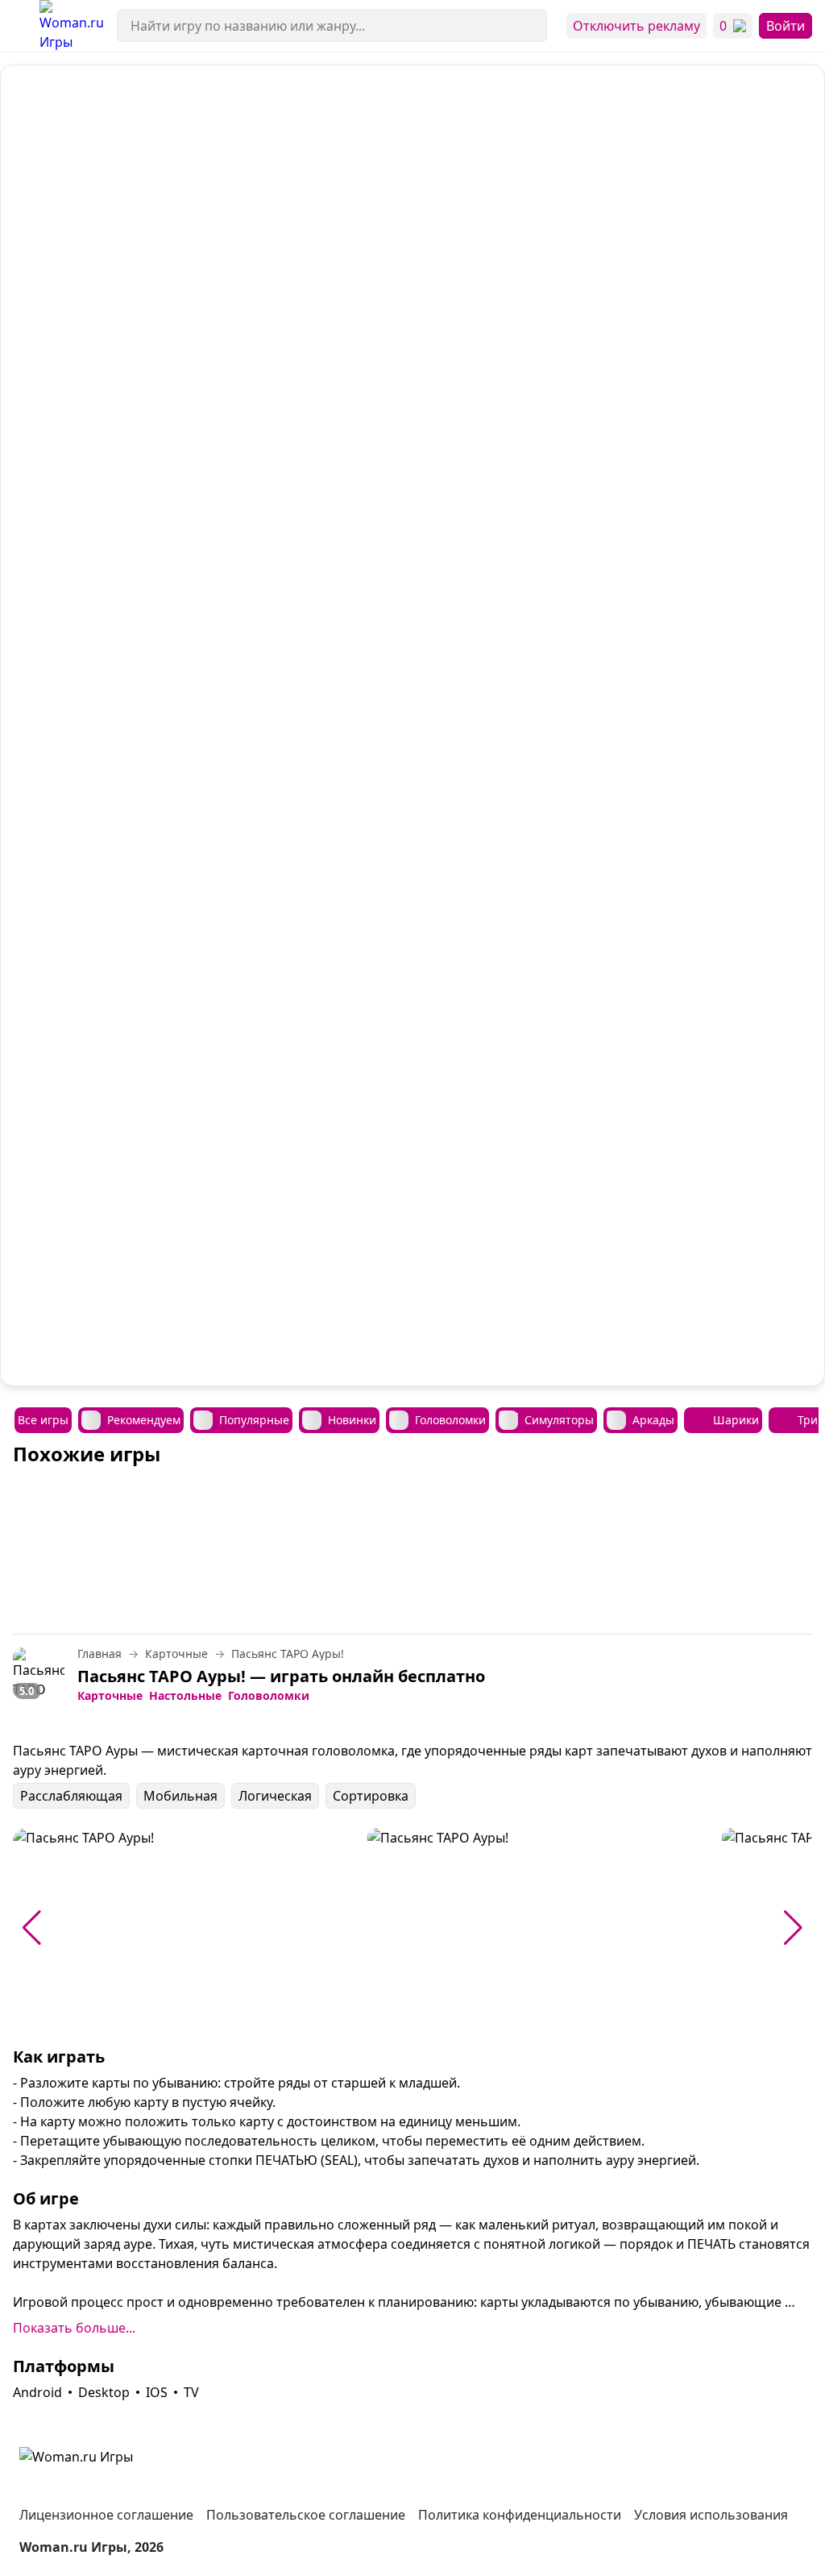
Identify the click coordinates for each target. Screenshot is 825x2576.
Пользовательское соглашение (306, 2515)
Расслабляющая (71, 1796)
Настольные (185, 1696)
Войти (786, 26)
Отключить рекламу (636, 26)
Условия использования (711, 2515)
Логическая (275, 1796)
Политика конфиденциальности (520, 2515)
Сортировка (371, 1796)
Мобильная (180, 1796)
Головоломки (269, 1696)
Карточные (110, 1696)
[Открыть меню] (20, 26)
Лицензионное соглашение (106, 2515)
